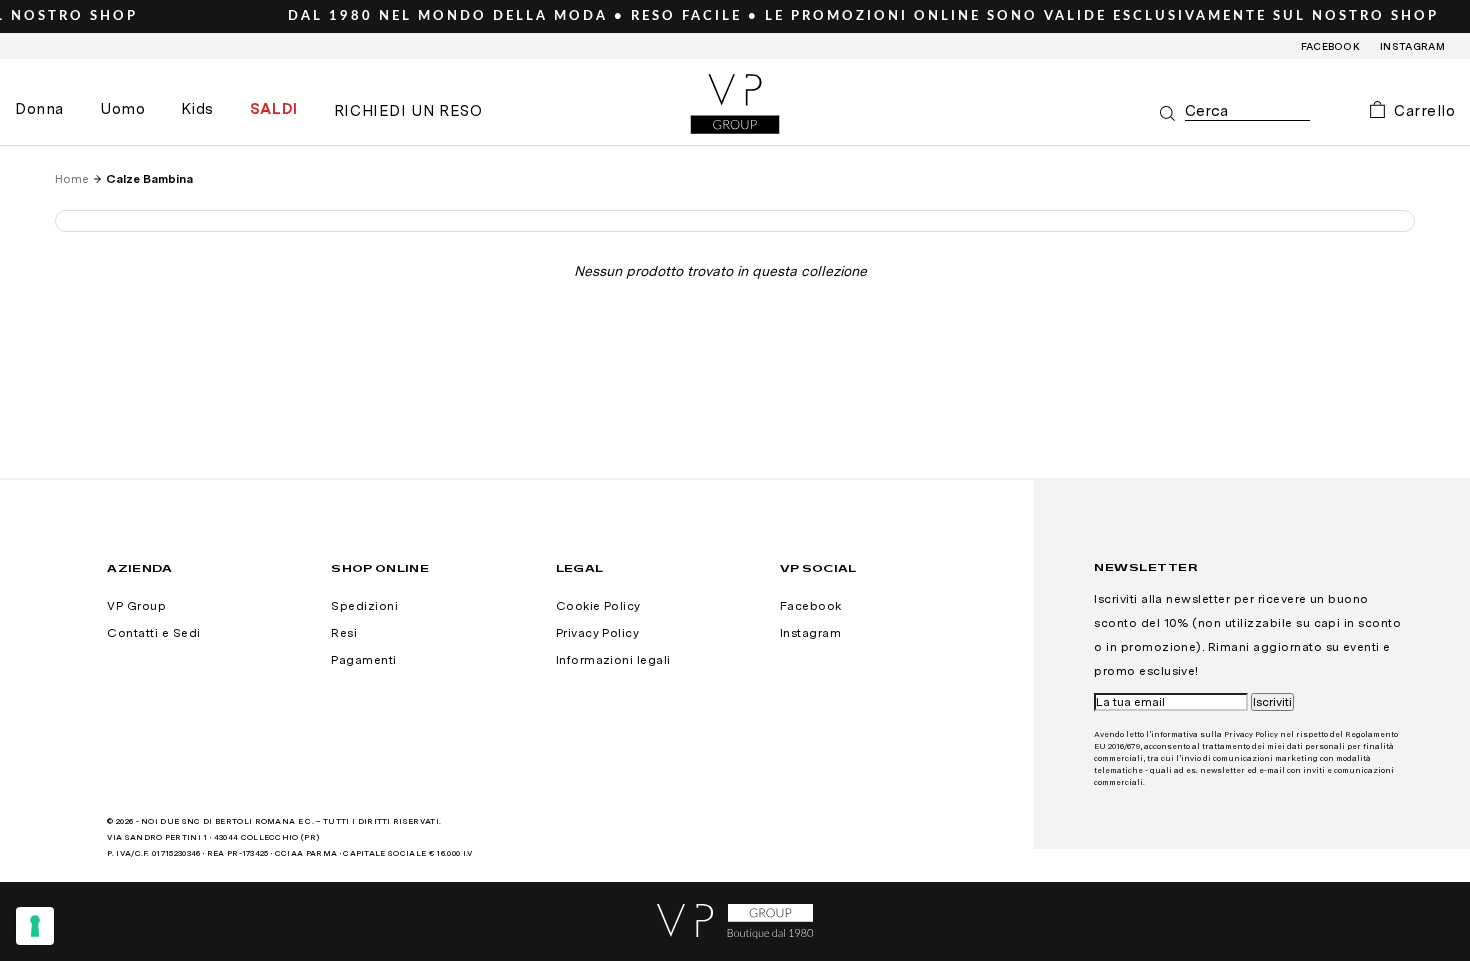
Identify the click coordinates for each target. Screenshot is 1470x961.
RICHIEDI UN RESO (408, 111)
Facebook (1331, 46)
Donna (39, 109)
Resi (344, 633)
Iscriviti (1272, 702)
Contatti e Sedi (153, 633)
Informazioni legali (613, 660)
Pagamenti (363, 660)
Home (72, 179)
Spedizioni (364, 606)
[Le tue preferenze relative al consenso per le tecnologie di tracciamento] (35, 926)
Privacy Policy (598, 633)
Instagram (1412, 46)
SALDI (274, 109)
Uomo (122, 109)
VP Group (136, 606)
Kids (197, 109)
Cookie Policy (598, 606)
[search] (1247, 111)
